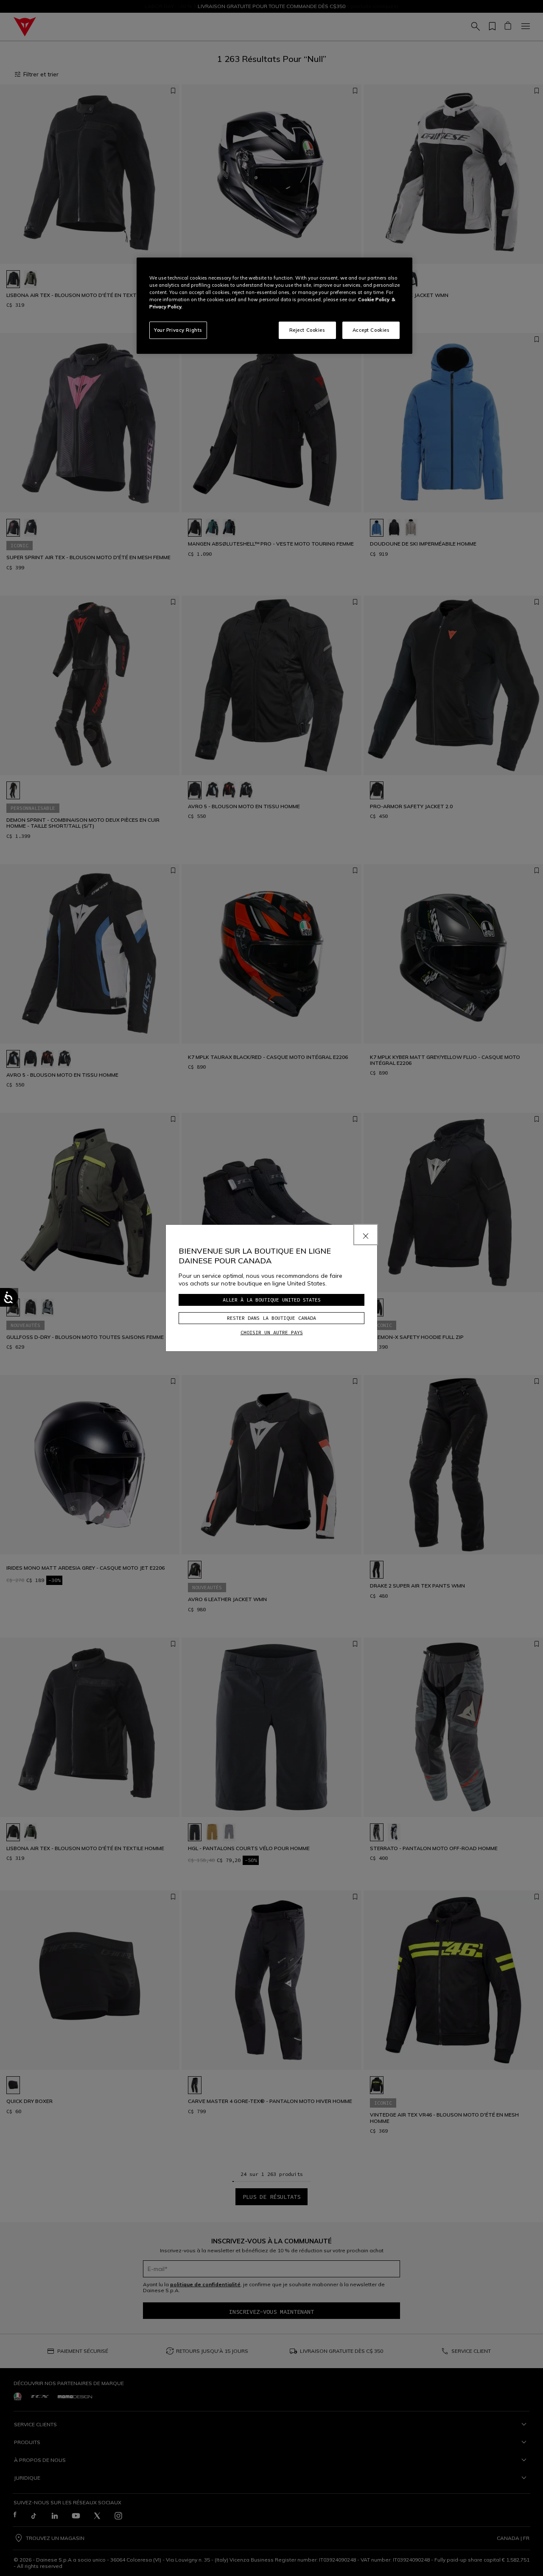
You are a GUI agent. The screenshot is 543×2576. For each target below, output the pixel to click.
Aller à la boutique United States (272, 1300)
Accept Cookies (371, 330)
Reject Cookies (307, 330)
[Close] (366, 1235)
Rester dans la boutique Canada (271, 1318)
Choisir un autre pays (272, 1332)
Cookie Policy (374, 300)
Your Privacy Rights (178, 330)
